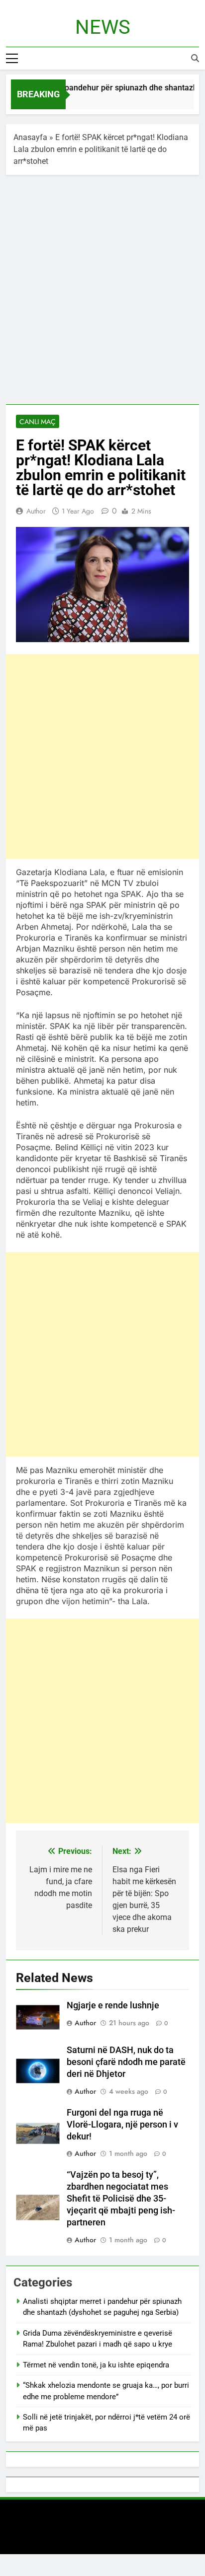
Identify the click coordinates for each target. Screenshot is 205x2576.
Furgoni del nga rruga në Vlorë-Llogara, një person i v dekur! (122, 2125)
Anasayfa (30, 137)
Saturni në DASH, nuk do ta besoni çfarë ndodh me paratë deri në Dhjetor (126, 2062)
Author (36, 511)
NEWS (103, 27)
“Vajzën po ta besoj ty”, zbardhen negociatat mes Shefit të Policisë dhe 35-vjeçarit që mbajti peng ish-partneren (121, 2199)
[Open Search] (195, 58)
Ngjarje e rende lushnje (113, 2005)
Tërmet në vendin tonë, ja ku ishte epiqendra (96, 2365)
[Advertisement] (102, 292)
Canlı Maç (38, 422)
